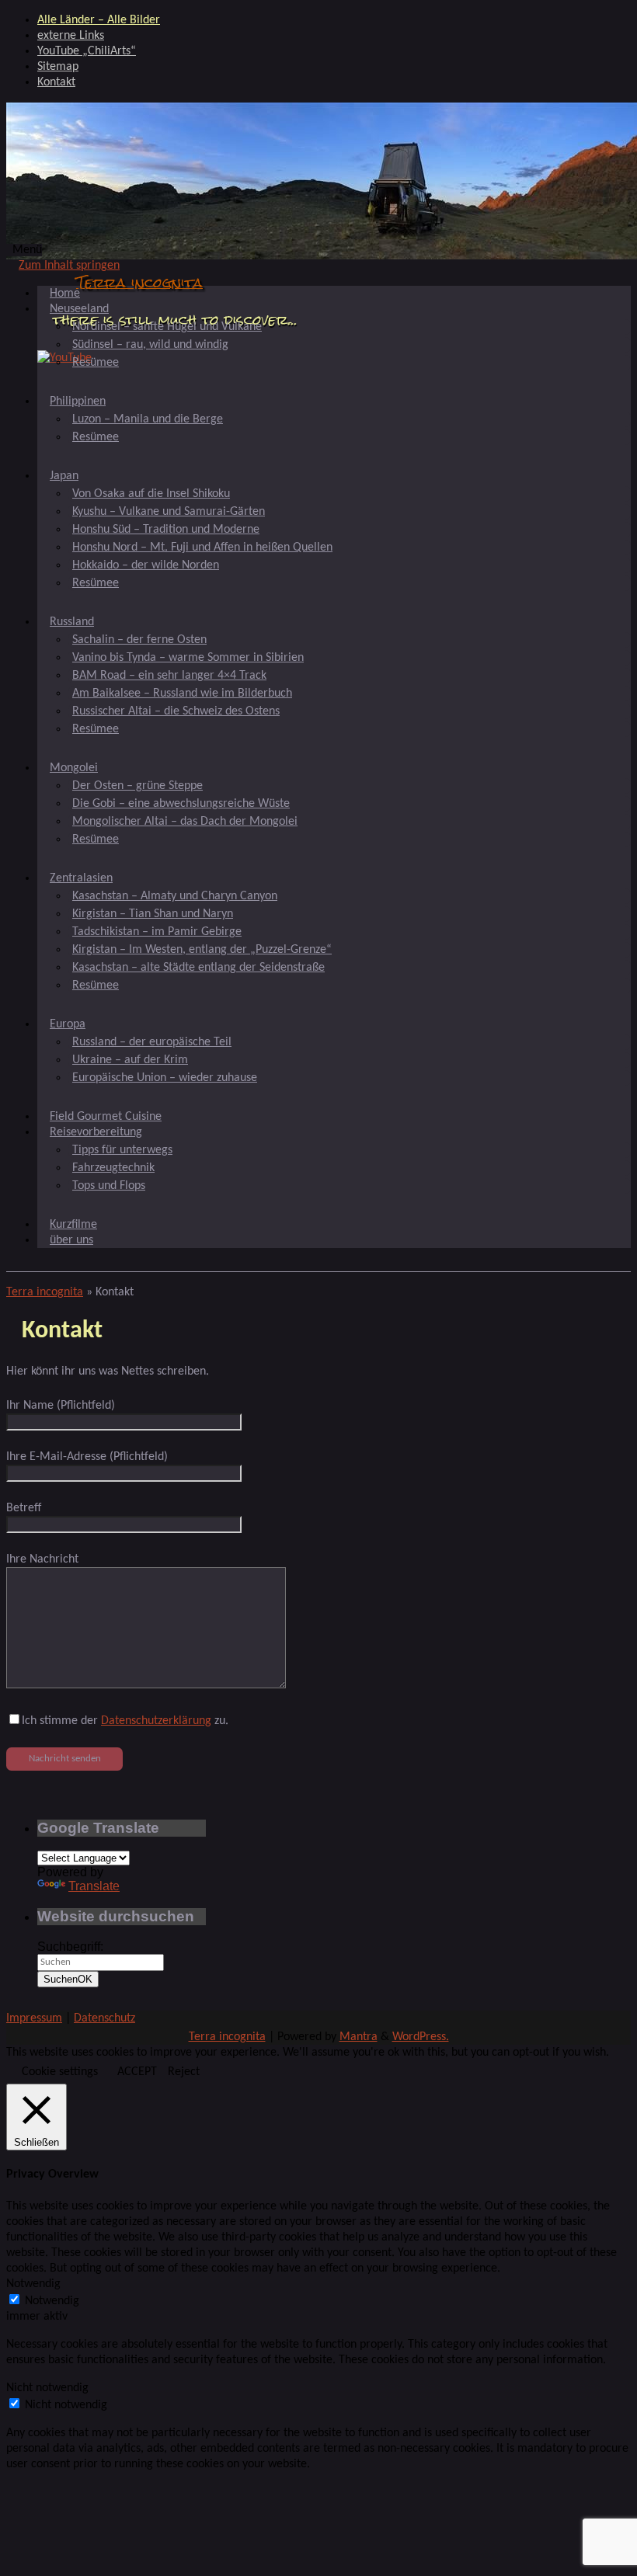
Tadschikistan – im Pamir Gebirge (157, 932)
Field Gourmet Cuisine (106, 1117)
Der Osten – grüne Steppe (137, 786)
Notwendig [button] (33, 2284)
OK (68, 1979)
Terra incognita (139, 282)
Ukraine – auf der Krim (130, 1060)
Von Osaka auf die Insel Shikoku (151, 494)
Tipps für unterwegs (122, 1150)
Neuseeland (79, 309)
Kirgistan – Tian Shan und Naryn (153, 914)
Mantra (359, 2037)
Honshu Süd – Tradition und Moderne (166, 530)
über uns (71, 1240)
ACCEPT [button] (137, 2072)
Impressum (34, 2018)
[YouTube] (64, 358)
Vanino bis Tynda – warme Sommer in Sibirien (188, 658)
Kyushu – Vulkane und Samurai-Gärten (169, 512)
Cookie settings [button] (60, 2072)
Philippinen (78, 402)
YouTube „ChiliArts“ (87, 51)
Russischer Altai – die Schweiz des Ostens (176, 711)
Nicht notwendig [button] (47, 2388)
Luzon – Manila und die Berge (148, 419)
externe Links (71, 36)
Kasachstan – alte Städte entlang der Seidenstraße (198, 968)
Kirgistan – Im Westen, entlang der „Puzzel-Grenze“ (202, 950)
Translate (94, 1886)
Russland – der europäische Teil (152, 1042)
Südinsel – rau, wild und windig (150, 345)
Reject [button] (184, 2072)
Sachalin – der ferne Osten (139, 640)
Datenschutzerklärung (156, 1721)
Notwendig (52, 2301)
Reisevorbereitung (96, 1132)
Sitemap (58, 67)
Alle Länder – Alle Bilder (99, 20)
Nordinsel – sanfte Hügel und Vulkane (167, 327)
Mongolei (74, 768)
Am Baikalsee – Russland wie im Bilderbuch (182, 694)
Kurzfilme (73, 1225)
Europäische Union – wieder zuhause (165, 1078)
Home (65, 294)
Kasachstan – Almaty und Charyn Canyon (175, 896)
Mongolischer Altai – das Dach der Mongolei (185, 822)
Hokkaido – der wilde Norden (146, 565)
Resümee (96, 363)
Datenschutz (104, 2018)
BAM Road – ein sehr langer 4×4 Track (169, 676)
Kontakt (56, 82)
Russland (72, 622)
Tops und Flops (109, 1186)
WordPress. (421, 2037)
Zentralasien (81, 878)
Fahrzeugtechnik (113, 1168)
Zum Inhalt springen (69, 266)
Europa (68, 1024)
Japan (64, 476)
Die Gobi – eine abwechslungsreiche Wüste (181, 804)
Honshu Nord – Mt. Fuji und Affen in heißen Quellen (202, 548)
